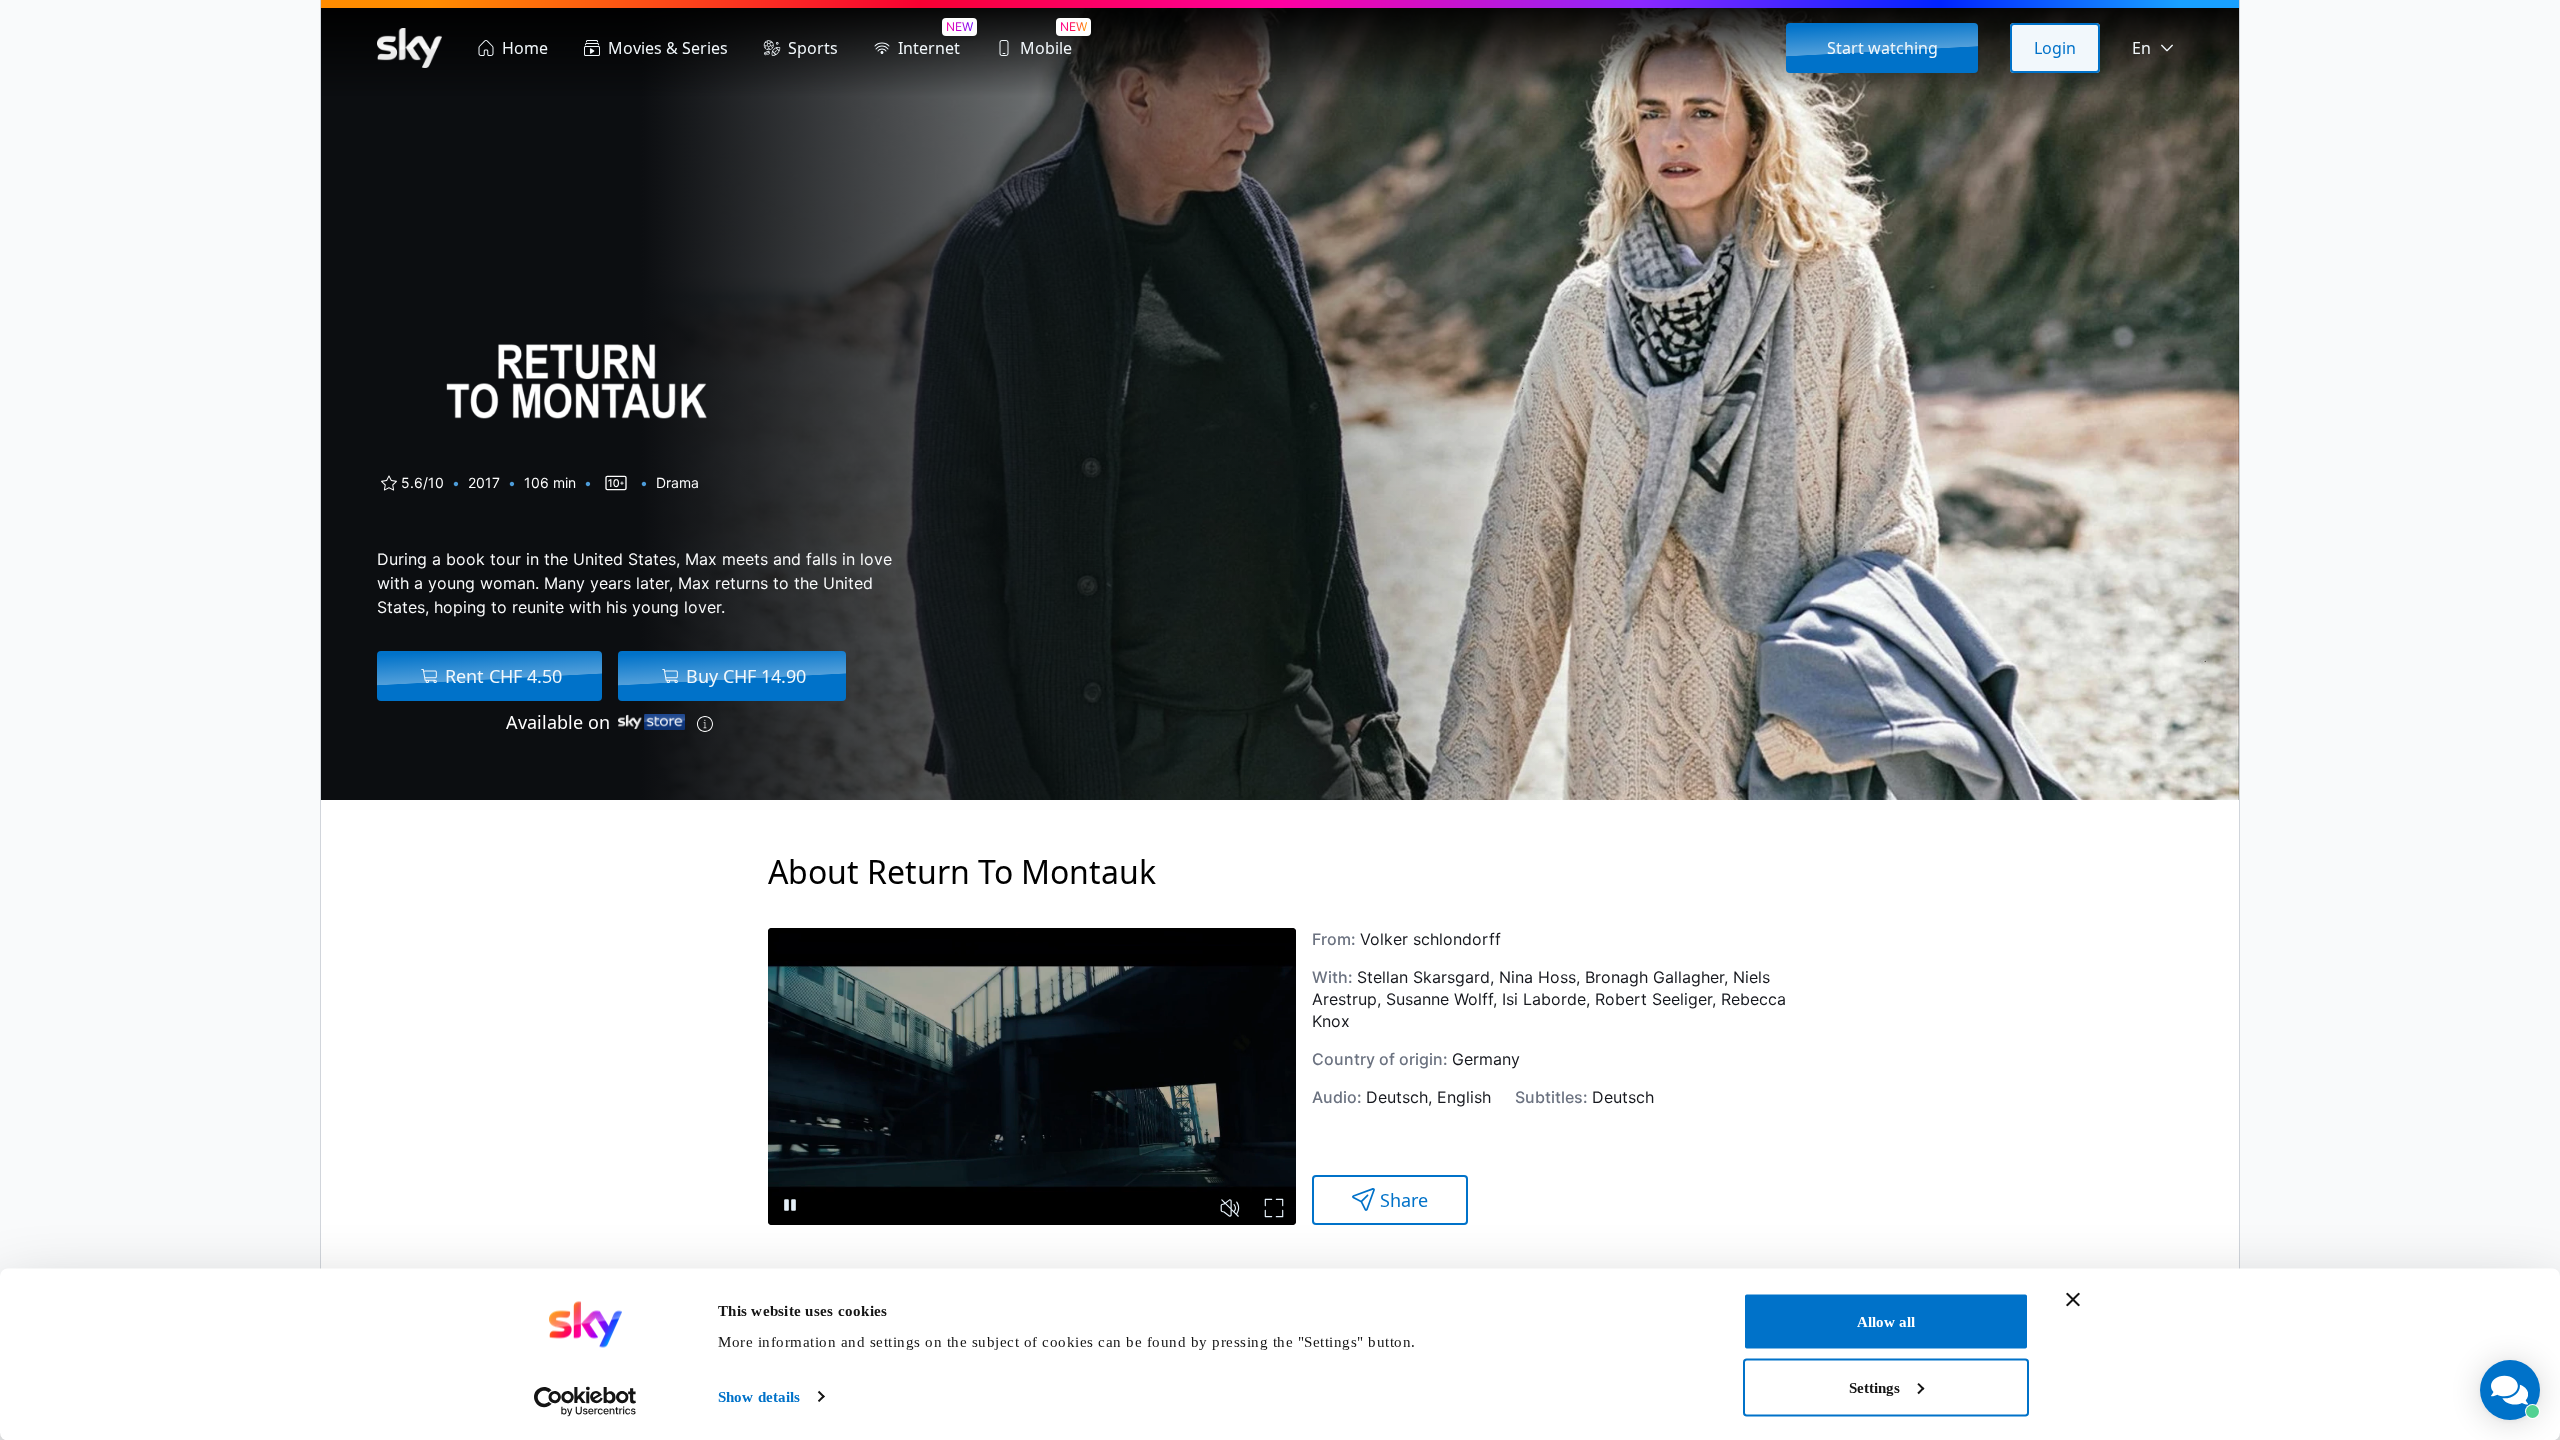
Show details (759, 1397)
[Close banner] (2073, 1300)
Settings (1874, 1387)
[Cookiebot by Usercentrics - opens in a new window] (585, 1401)
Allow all (1886, 1322)
